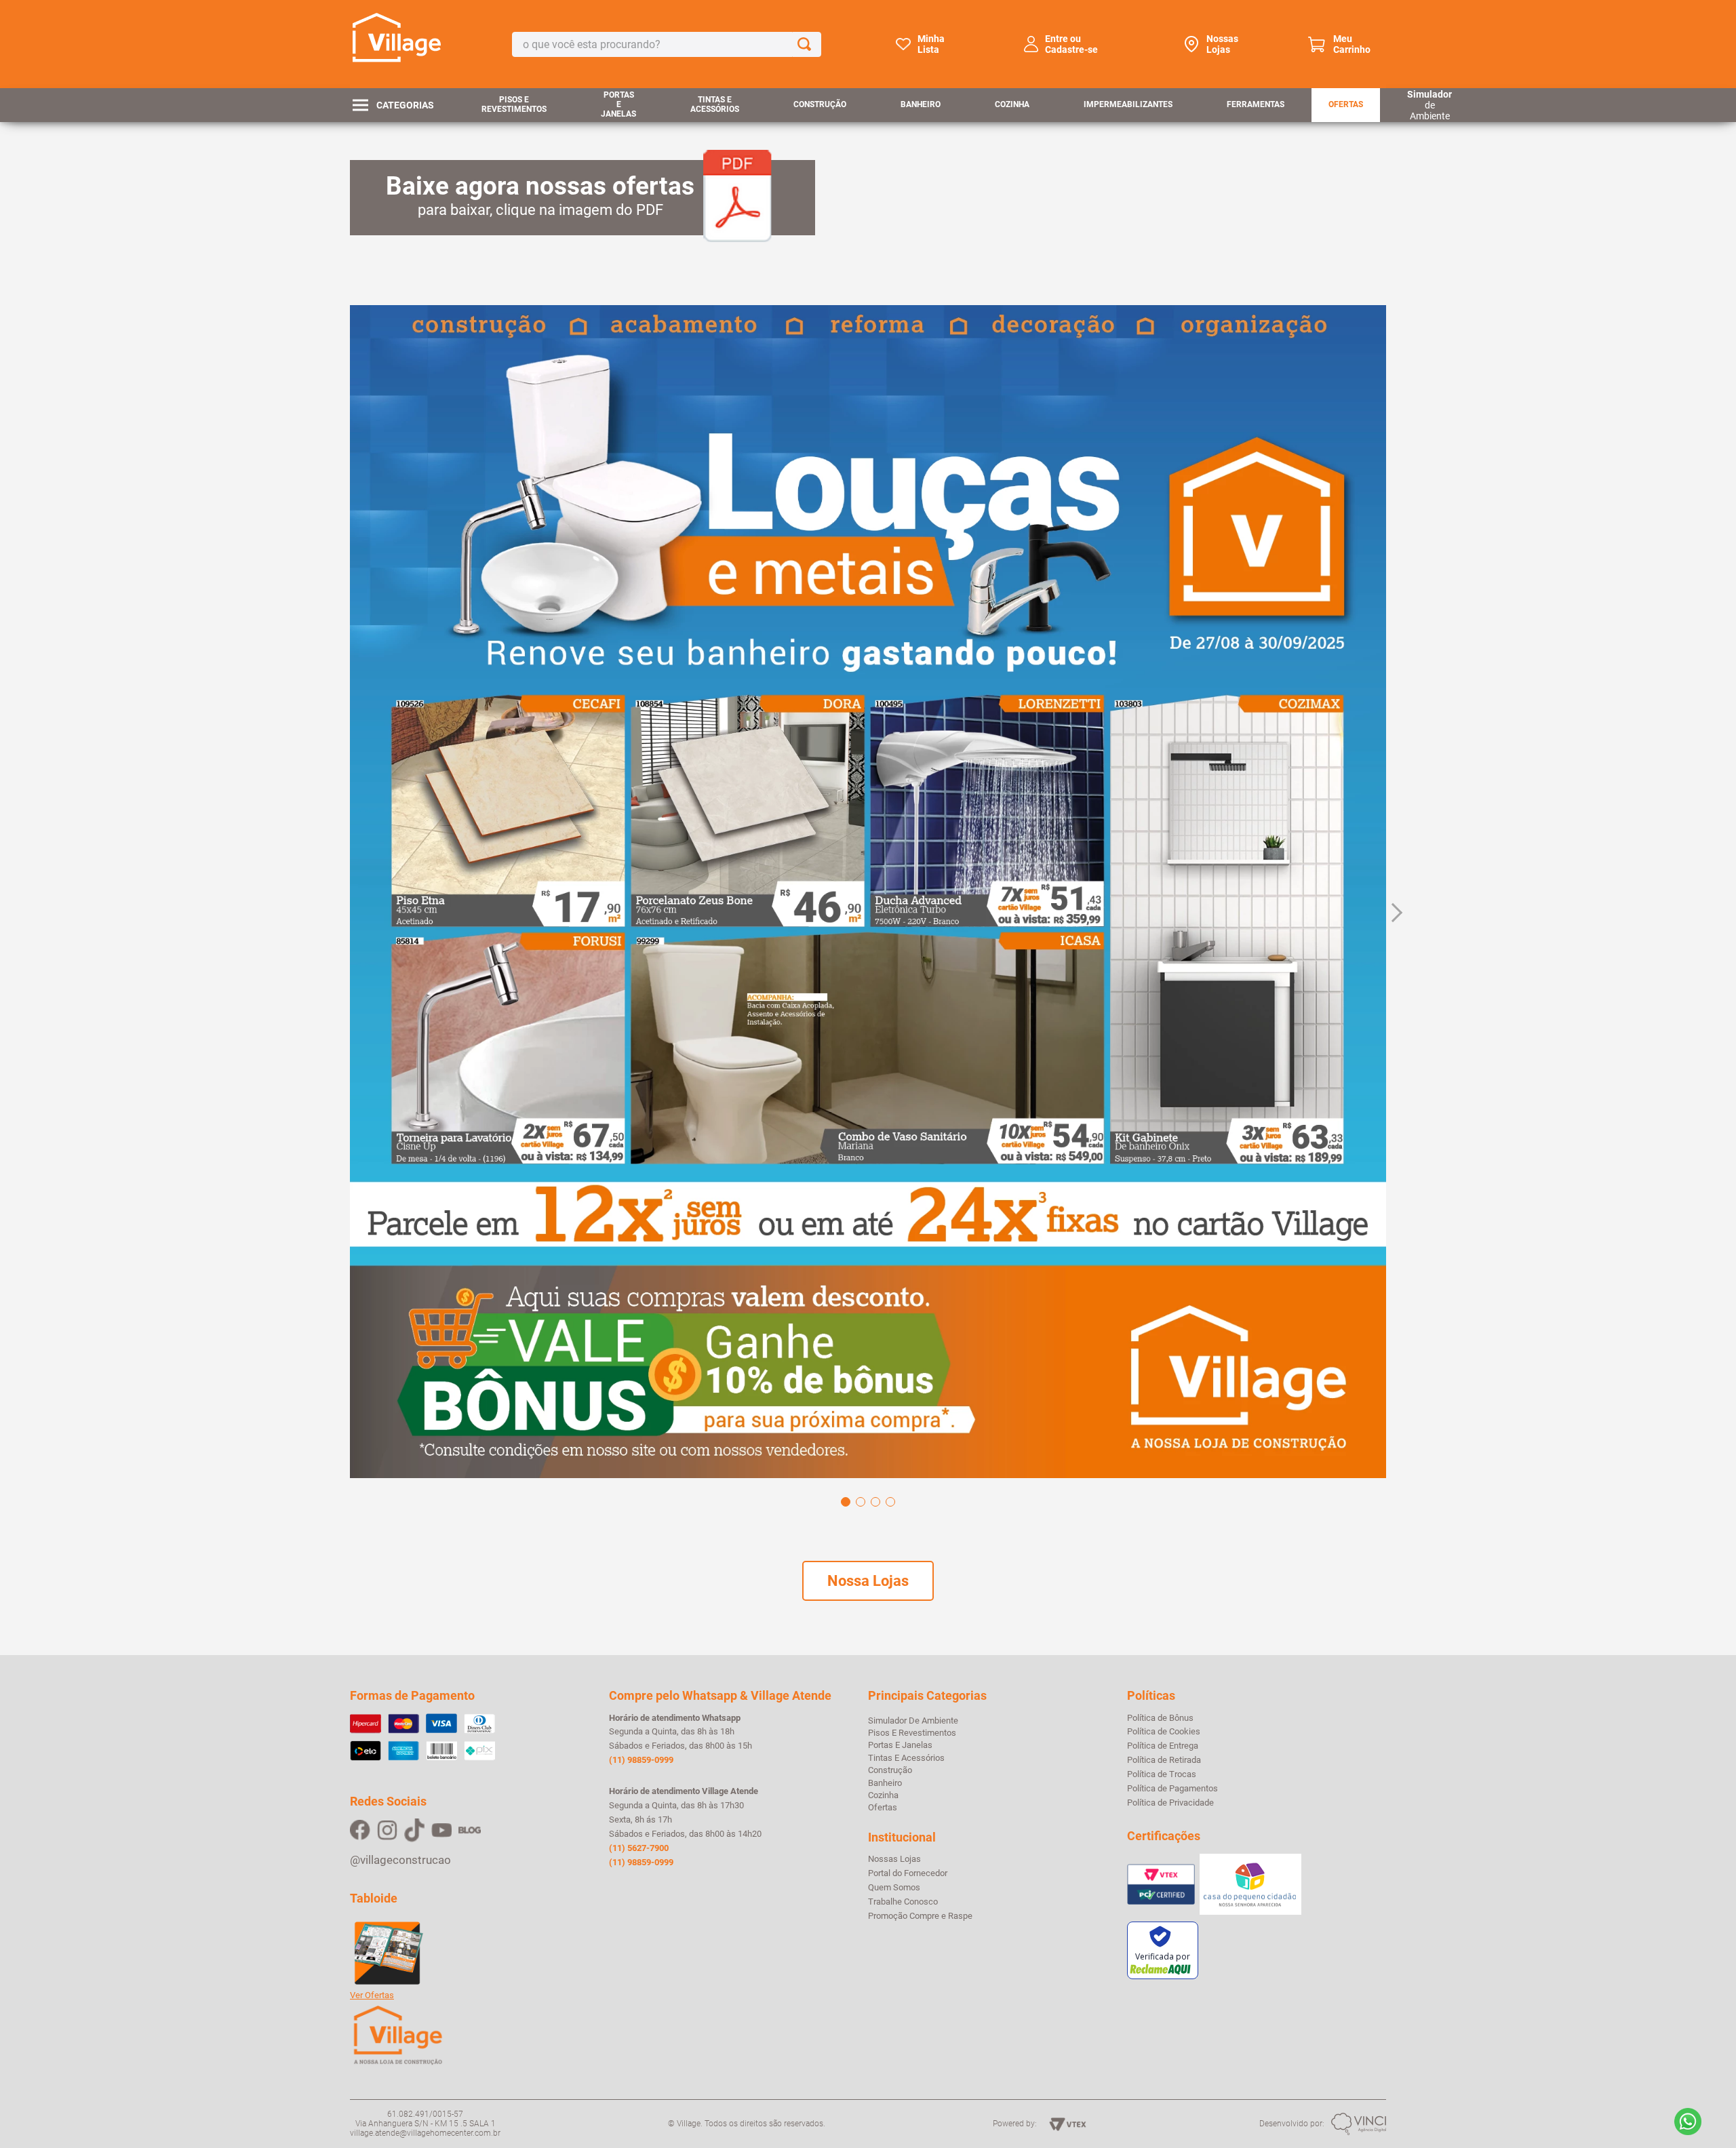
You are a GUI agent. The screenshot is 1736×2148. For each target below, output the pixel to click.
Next (1393, 913)
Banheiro (921, 104)
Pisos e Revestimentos (514, 104)
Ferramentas (1256, 104)
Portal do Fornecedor (908, 1873)
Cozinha (1012, 104)
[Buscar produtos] (807, 44)
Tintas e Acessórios (715, 104)
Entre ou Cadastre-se (1071, 44)
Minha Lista (931, 44)
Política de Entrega (1163, 1746)
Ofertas (1346, 104)
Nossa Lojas (868, 1581)
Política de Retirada (1164, 1760)
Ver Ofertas (372, 1995)
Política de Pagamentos (1172, 1789)
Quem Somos (894, 1888)
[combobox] (667, 44)
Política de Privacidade (1170, 1803)
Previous (343, 913)
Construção (820, 104)
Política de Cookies (1164, 1732)
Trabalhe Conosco (903, 1902)
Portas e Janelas (618, 104)
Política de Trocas (1162, 1774)
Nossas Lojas (1222, 44)
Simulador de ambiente (913, 1721)
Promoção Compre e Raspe (920, 1916)
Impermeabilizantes (1128, 104)
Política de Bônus (1160, 1718)
